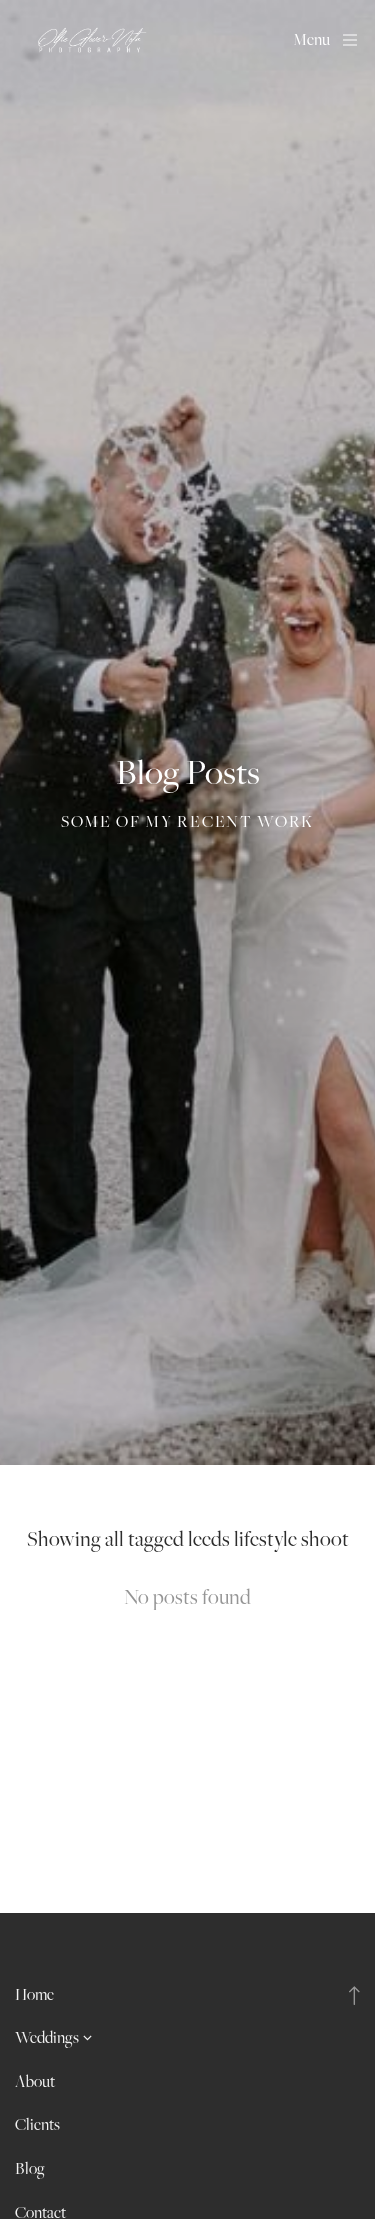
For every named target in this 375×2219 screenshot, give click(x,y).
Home (34, 1994)
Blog (30, 2168)
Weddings (47, 2037)
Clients (37, 2124)
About (35, 2081)
